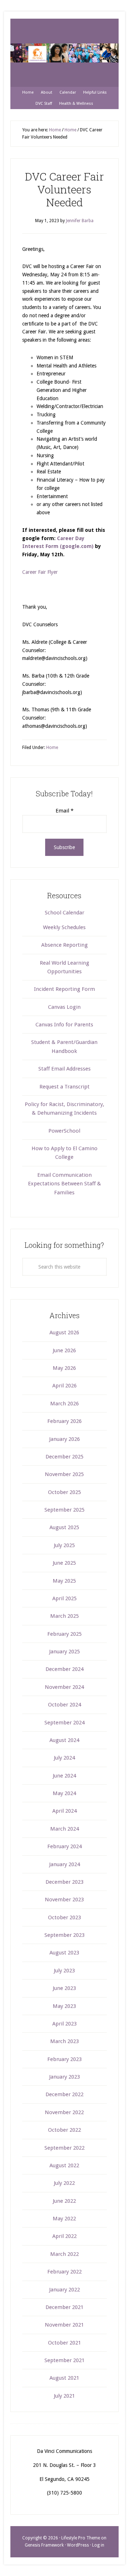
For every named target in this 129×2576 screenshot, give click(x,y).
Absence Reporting (64, 945)
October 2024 (64, 1705)
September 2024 (64, 1723)
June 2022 (64, 2201)
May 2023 (64, 2006)
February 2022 (64, 2272)
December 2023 (64, 1882)
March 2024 (64, 1829)
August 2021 (64, 2378)
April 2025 (64, 1598)
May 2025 (64, 1581)
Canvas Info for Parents (64, 1025)
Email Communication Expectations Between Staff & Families (64, 1184)
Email (64, 811)
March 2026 (64, 1404)
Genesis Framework (44, 2545)
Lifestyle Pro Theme (81, 2538)
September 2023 (64, 1935)
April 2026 (64, 1386)
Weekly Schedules (64, 927)
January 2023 (64, 2077)
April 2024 (64, 1811)
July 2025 (64, 1545)
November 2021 (64, 2325)
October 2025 (64, 1492)
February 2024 (64, 1846)
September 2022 (64, 2148)
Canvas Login (64, 1007)
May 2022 (64, 2219)
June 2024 (64, 1776)
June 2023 (64, 1988)
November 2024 (64, 1687)
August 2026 (64, 1333)
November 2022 (64, 2112)
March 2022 (64, 2254)
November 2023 (64, 1900)
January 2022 (64, 2290)
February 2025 (64, 1634)
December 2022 (64, 2094)
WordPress (78, 2545)
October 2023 (64, 1917)
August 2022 (64, 2165)
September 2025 (64, 1510)
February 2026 (64, 1421)
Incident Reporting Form (64, 989)
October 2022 (64, 2130)
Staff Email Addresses (64, 1069)
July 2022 (64, 2183)
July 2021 (64, 2396)
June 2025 (64, 1563)
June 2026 (64, 1350)
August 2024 (64, 1740)
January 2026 (64, 1439)
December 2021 (64, 2307)
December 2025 (64, 1457)
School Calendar (64, 913)
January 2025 (64, 1652)
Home (52, 748)
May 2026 (64, 1368)
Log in (98, 2545)
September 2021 (64, 2360)
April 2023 (64, 2024)
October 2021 (64, 2343)
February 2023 (64, 2059)
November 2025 (64, 1474)
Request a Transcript (64, 1087)
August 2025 (64, 1527)
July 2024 (64, 1758)
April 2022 (64, 2236)
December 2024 (64, 1669)
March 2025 (64, 1616)
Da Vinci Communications (64, 53)
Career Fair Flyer (40, 572)
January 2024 (64, 1864)
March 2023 (64, 2041)
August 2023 (64, 1953)
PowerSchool (64, 1131)
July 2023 (64, 1971)
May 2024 (64, 1793)
